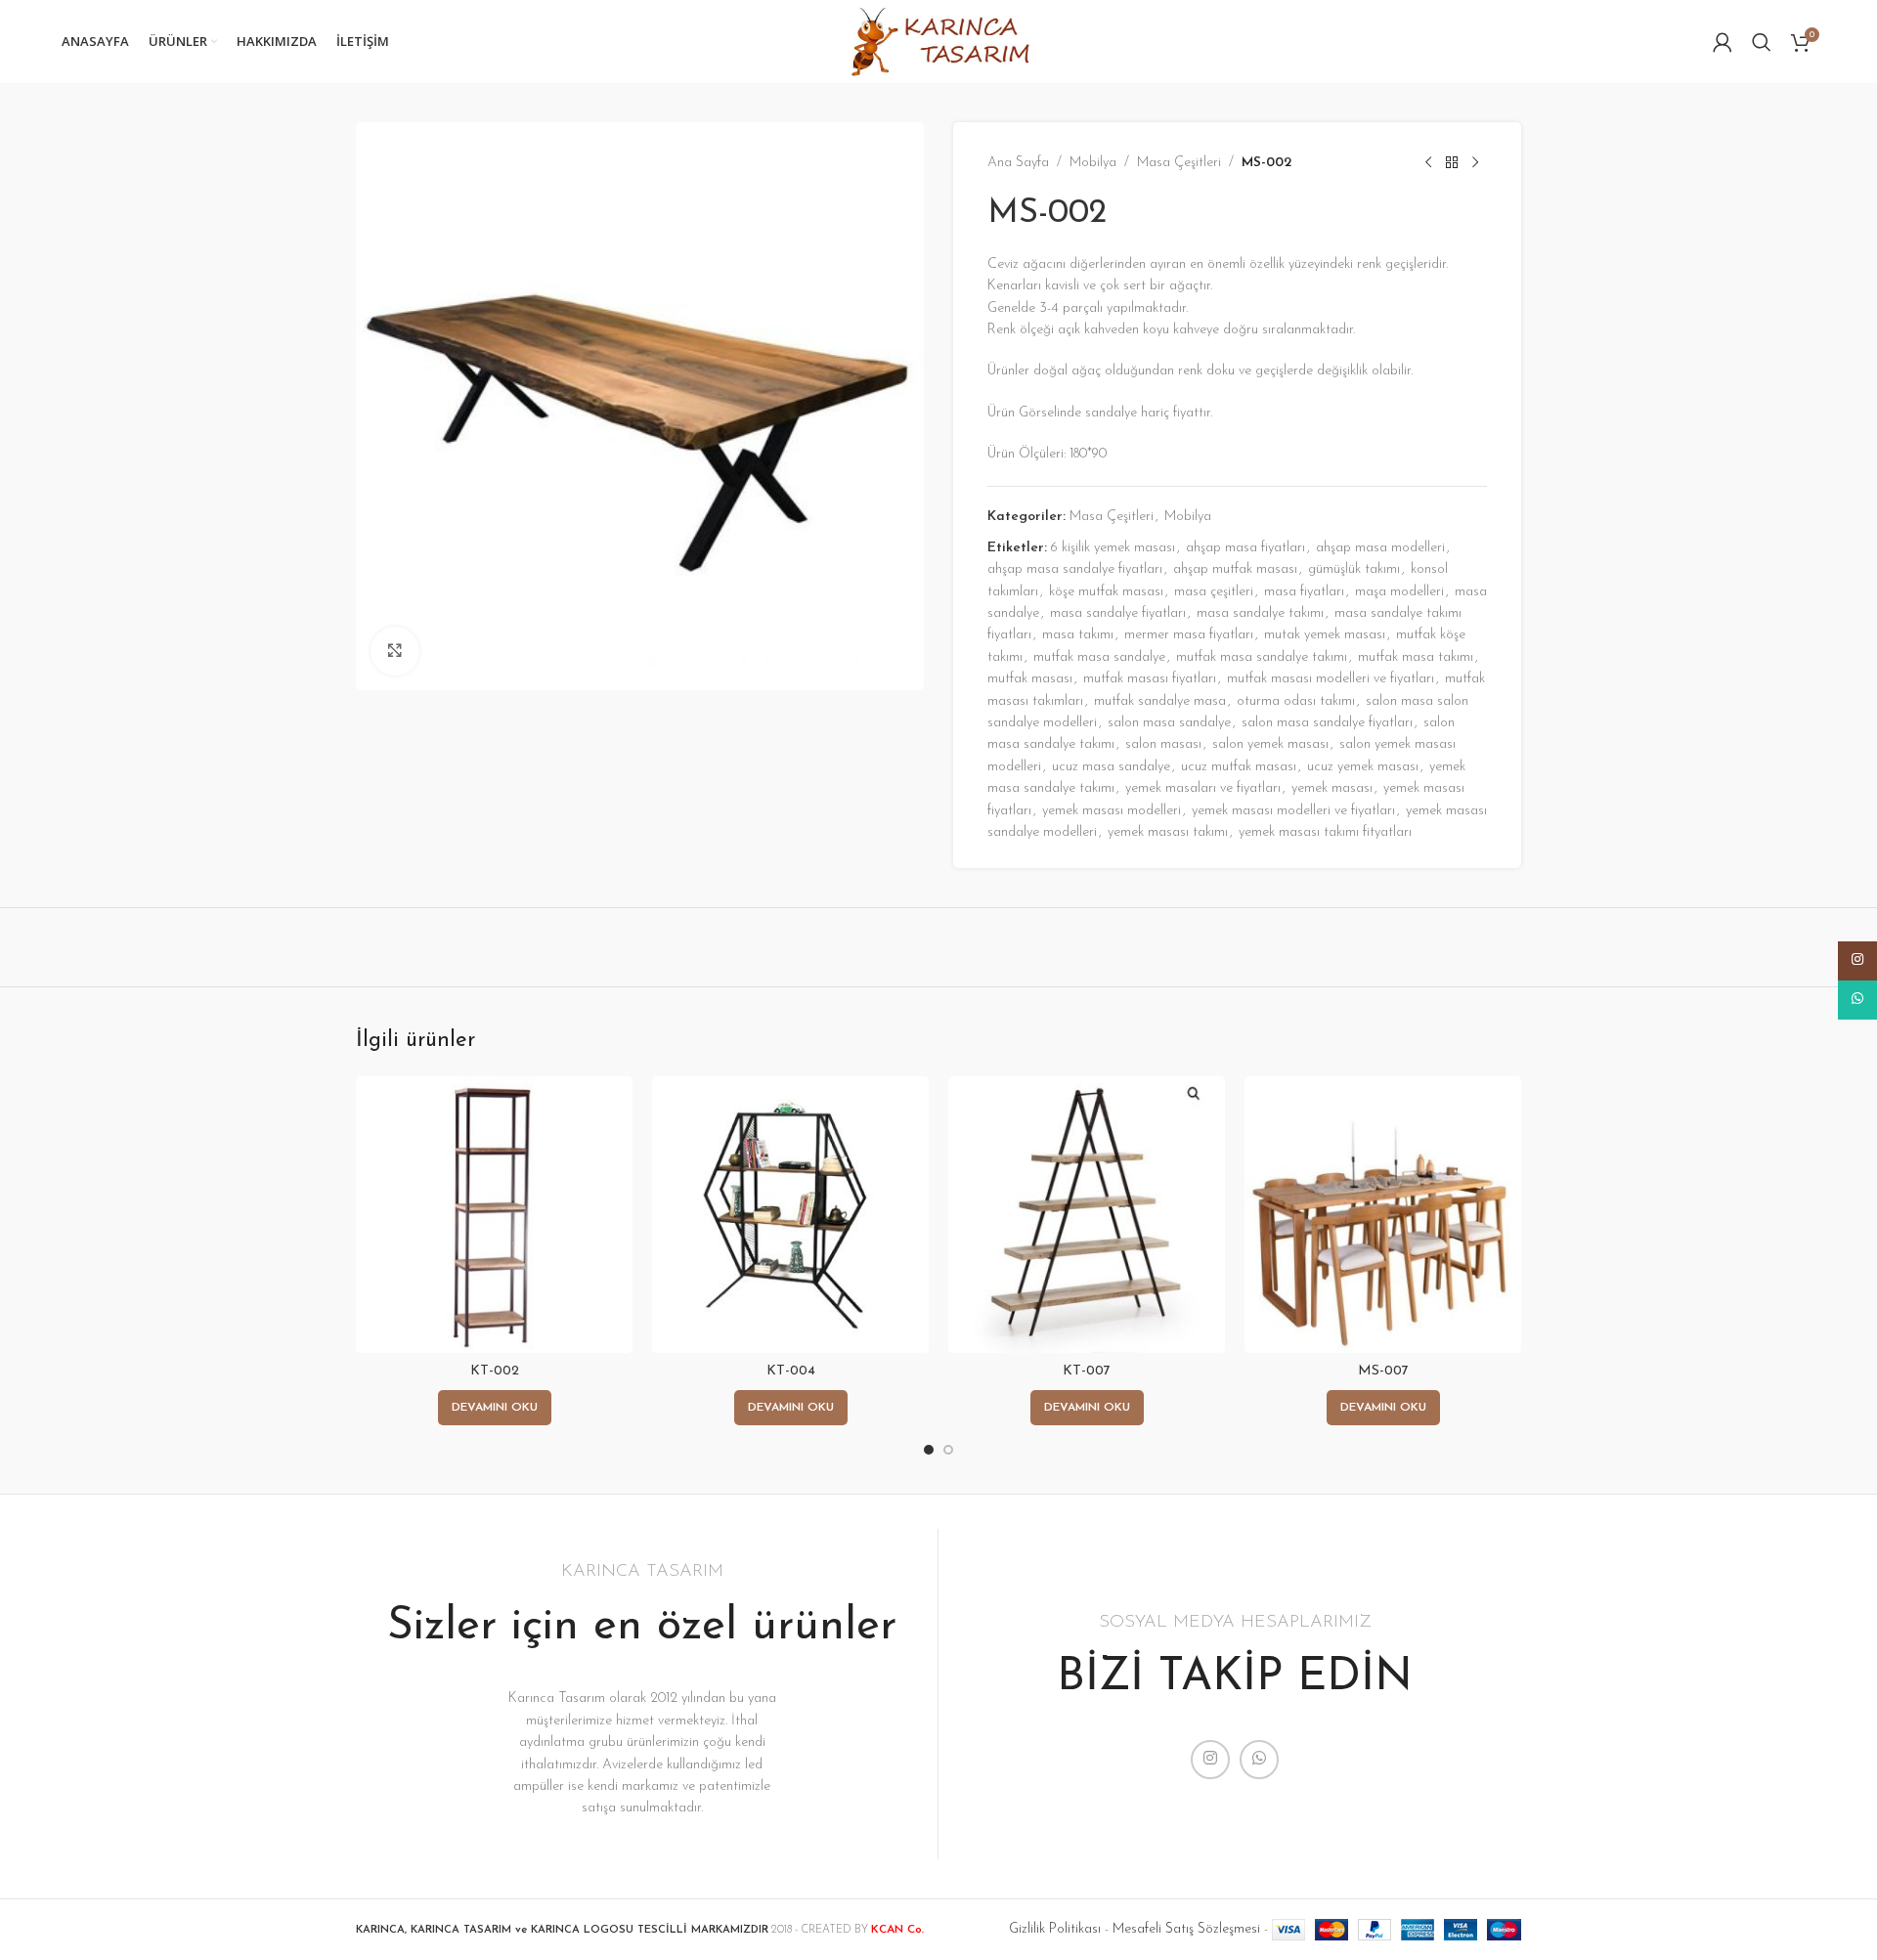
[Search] (1762, 42)
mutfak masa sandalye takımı (1262, 657)
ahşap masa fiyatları (1245, 548)
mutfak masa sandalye (1099, 657)
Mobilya (1093, 163)
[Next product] (1475, 163)
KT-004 (791, 1371)
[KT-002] (494, 1215)
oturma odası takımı (1296, 701)
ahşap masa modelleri (1380, 548)
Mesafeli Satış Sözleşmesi (1186, 1929)
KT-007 (1087, 1371)
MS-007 (1383, 1371)
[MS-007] (1383, 1215)
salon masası (1163, 744)
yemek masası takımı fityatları (1325, 832)
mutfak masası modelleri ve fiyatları (1331, 679)
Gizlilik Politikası (1055, 1929)
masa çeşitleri (1214, 592)
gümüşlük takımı (1354, 569)
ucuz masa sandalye (1111, 767)
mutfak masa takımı (1416, 657)
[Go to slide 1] (929, 1450)
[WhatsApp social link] (1259, 1760)
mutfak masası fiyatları (1150, 679)
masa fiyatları (1304, 592)
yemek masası (1332, 788)
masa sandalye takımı (1260, 613)
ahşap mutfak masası (1235, 569)
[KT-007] (1087, 1215)
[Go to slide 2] (948, 1450)
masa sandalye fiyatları (1118, 613)
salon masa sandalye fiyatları (1327, 723)
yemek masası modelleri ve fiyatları (1293, 811)
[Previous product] (1428, 163)
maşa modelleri (1399, 592)
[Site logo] (938, 41)
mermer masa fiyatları (1189, 635)
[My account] (1723, 42)
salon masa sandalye (1169, 723)
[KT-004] (790, 1215)
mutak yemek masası (1325, 635)
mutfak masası (1030, 679)
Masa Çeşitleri (1179, 163)
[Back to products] (1452, 163)
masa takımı (1078, 635)
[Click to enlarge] (395, 651)
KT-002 (495, 1371)
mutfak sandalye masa (1160, 701)
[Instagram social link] (1210, 1760)
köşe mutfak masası (1106, 592)
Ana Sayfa (1018, 163)
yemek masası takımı (1168, 832)
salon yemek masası (1270, 744)
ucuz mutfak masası (1239, 767)
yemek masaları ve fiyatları (1203, 788)
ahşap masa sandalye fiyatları (1075, 569)
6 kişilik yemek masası (1113, 548)
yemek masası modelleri (1112, 811)
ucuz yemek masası (1363, 767)
